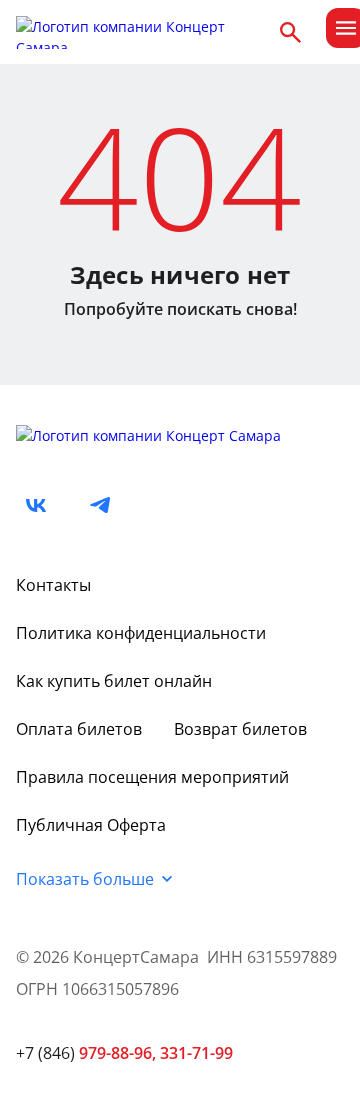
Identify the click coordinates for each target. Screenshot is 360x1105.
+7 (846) (86, 1053)
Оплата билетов (79, 729)
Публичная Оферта (91, 825)
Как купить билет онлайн (114, 681)
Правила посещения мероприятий (152, 777)
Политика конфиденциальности (141, 633)
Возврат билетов (240, 729)
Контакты (53, 585)
